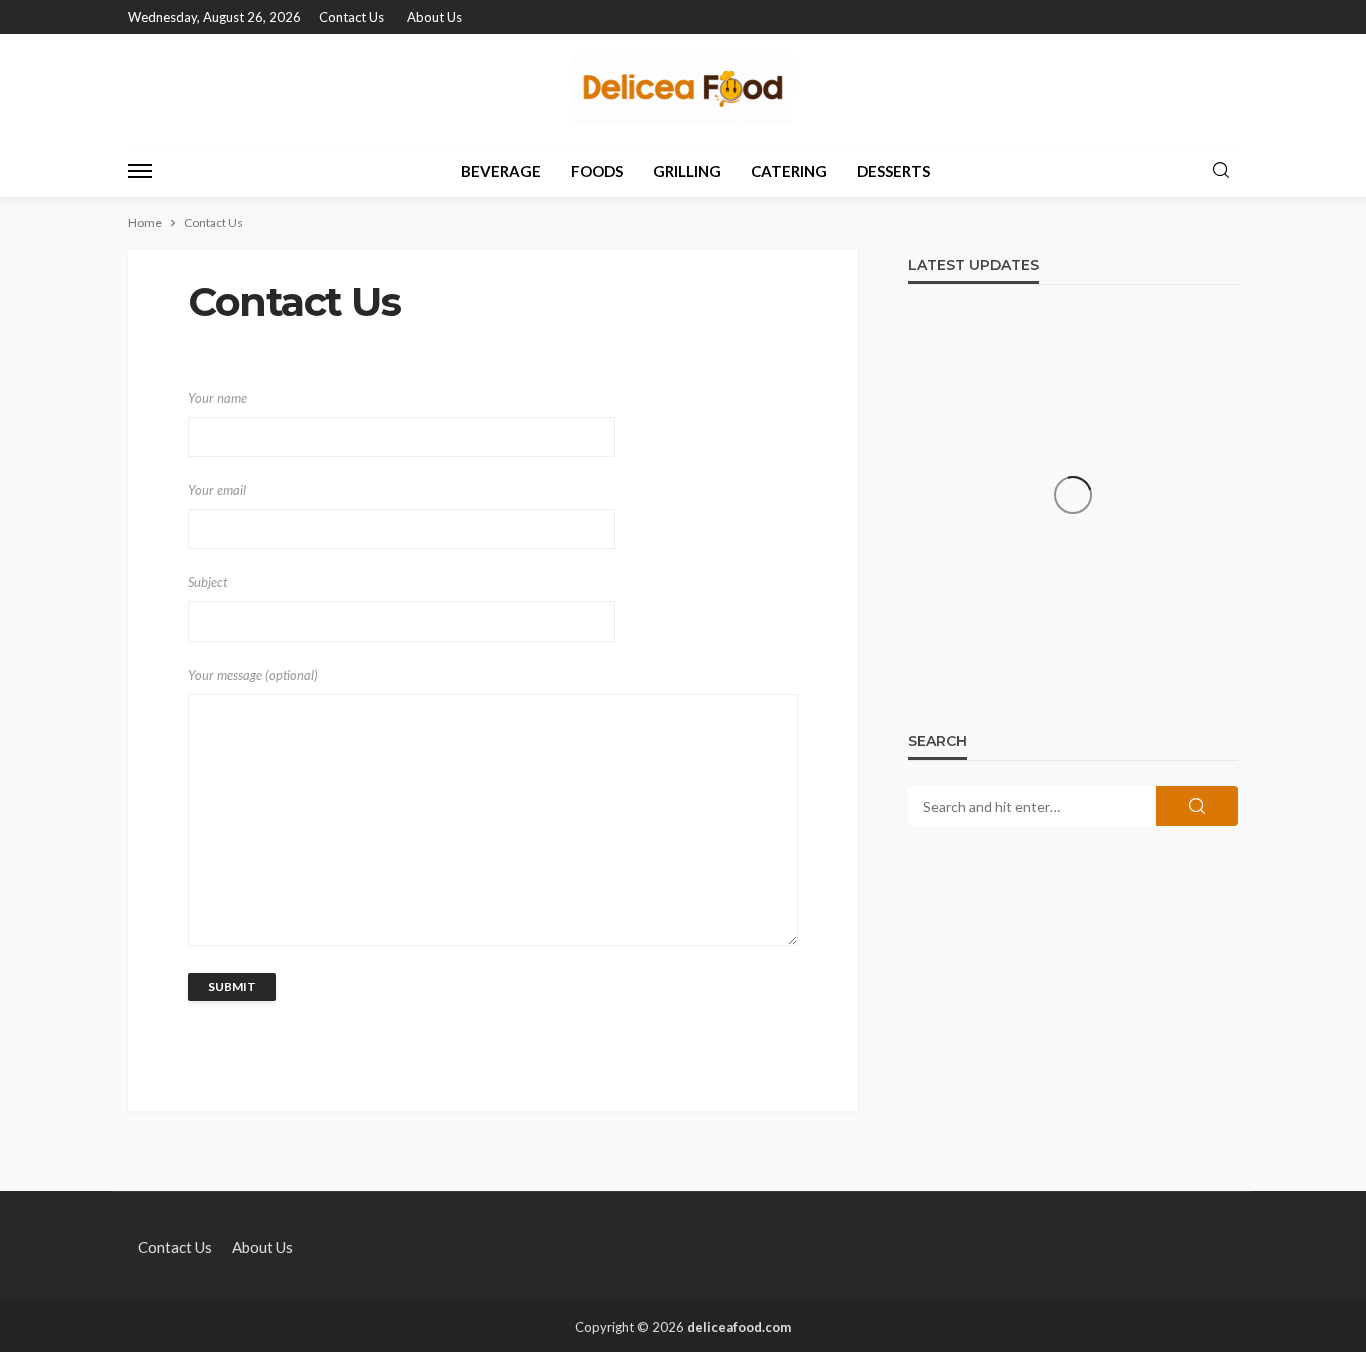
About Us (434, 17)
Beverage (501, 171)
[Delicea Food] (683, 89)
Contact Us (351, 17)
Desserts (893, 171)
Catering (789, 171)
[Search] (1221, 171)
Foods (597, 171)
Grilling (687, 171)
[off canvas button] (140, 171)
